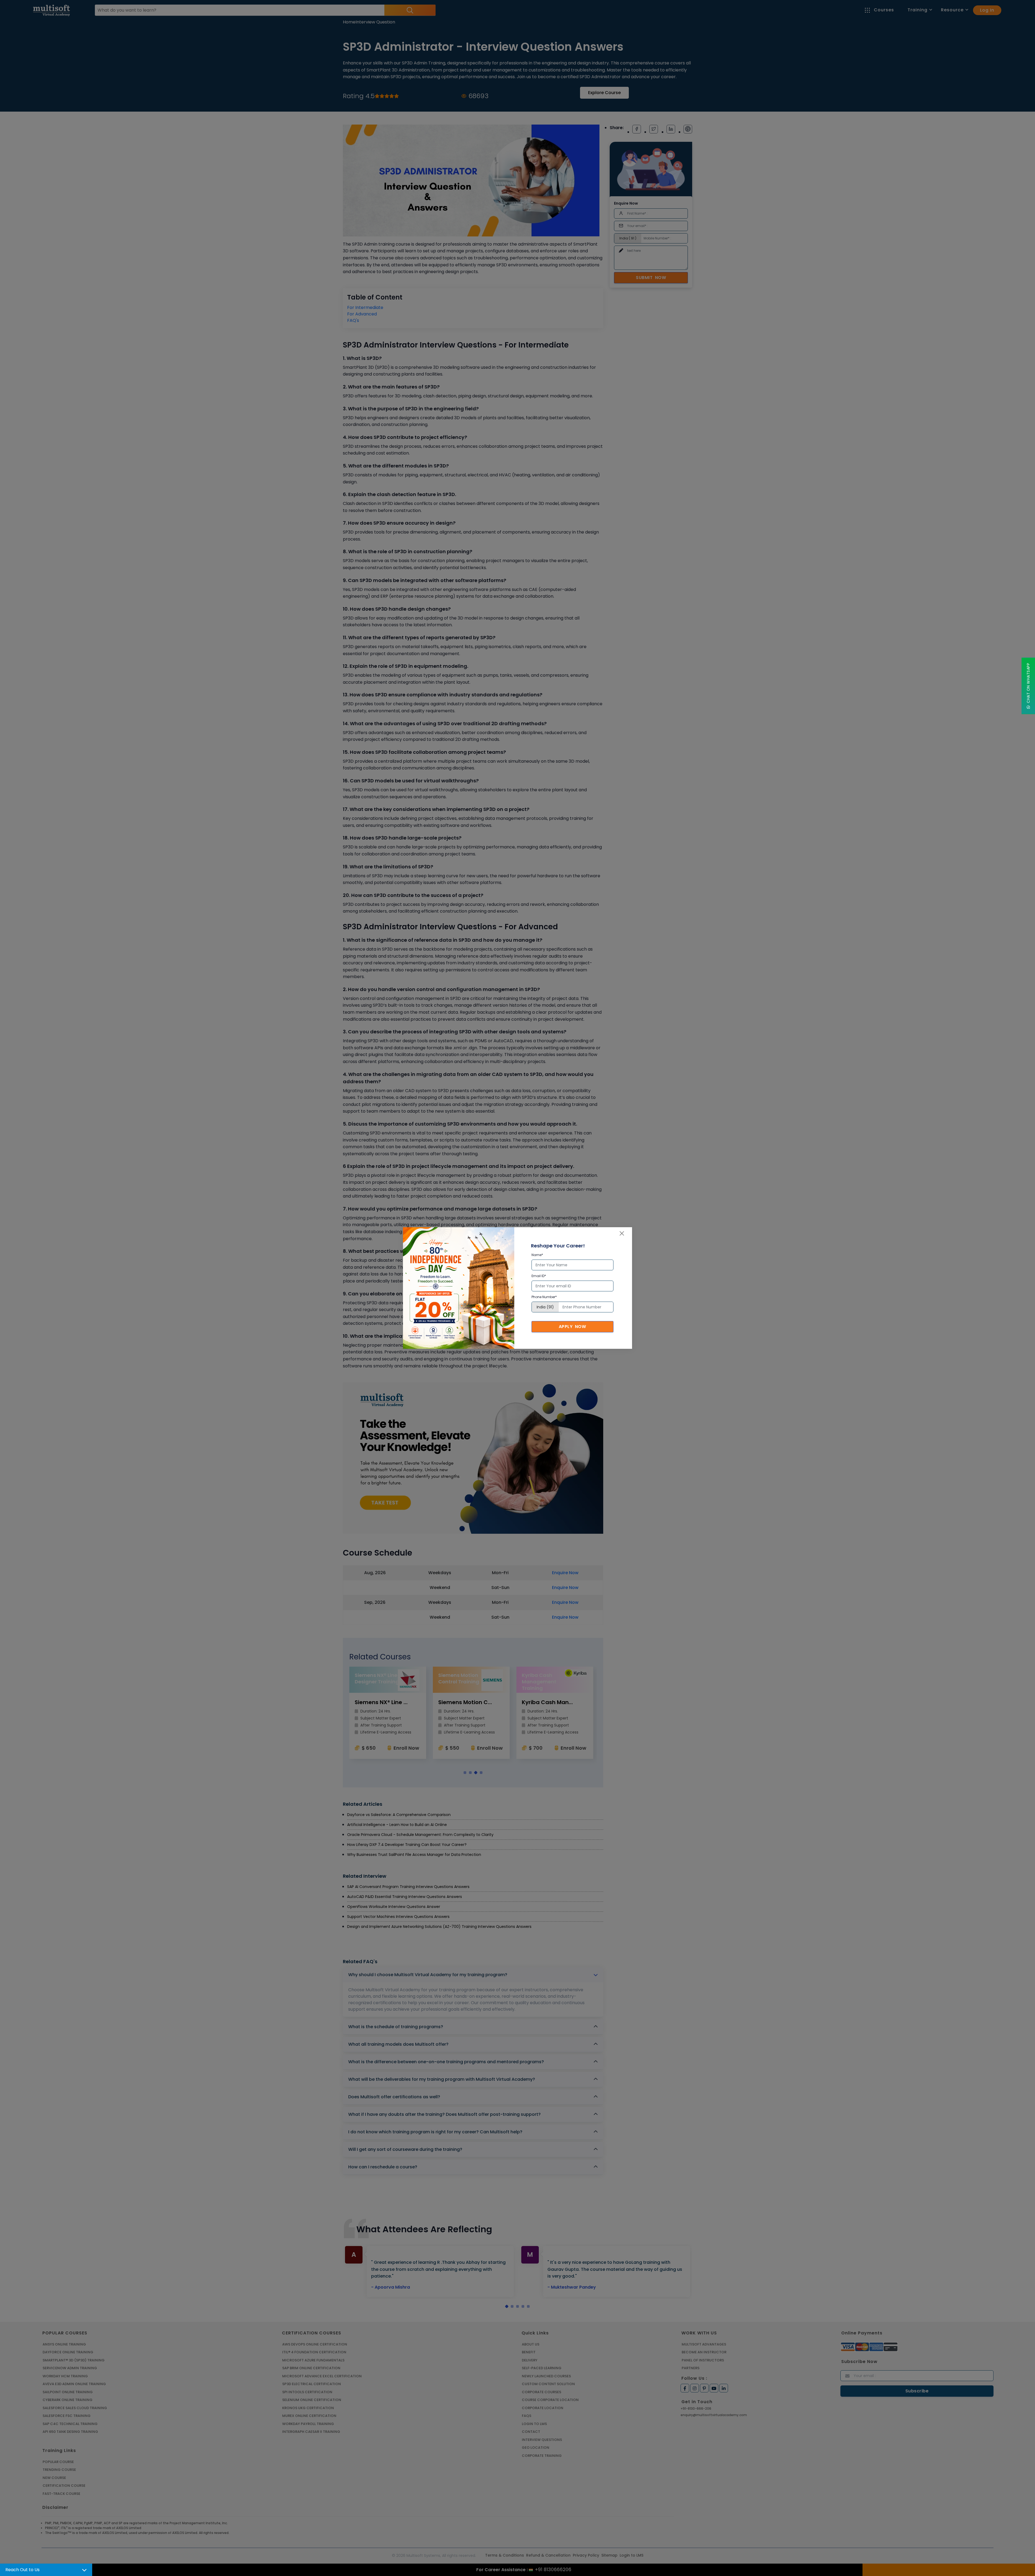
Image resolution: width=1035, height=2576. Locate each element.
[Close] (622, 1233)
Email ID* (539, 1276)
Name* (537, 1255)
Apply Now (572, 1327)
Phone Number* (544, 1297)
